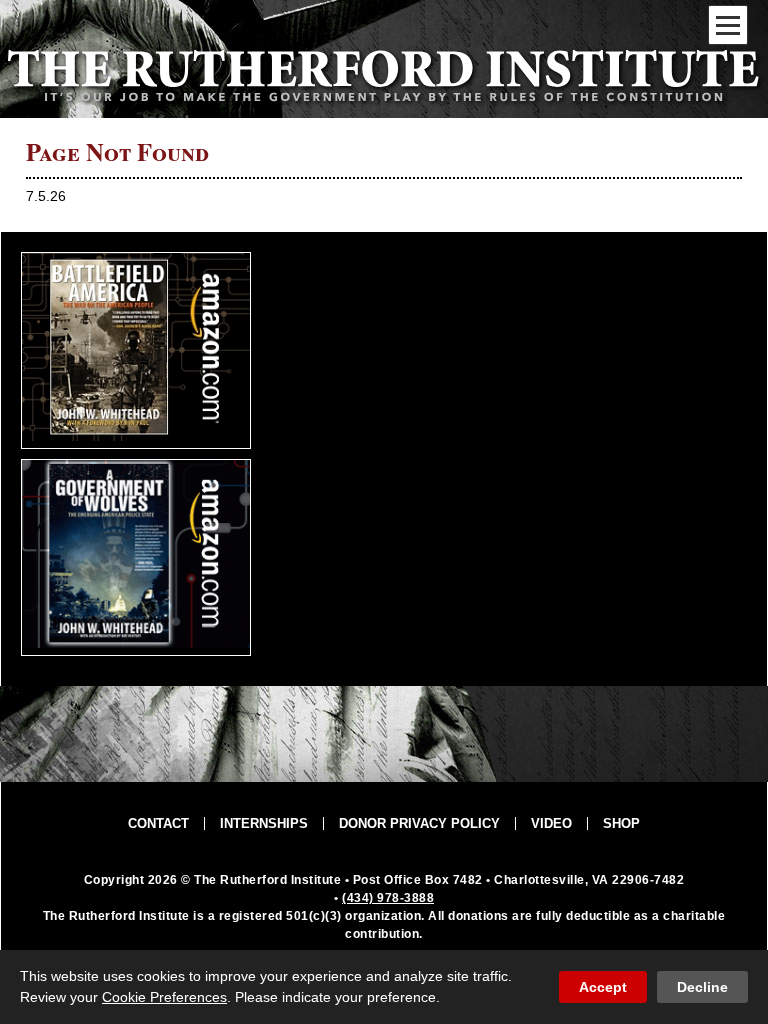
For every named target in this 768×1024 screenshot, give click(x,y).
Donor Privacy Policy (419, 823)
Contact (158, 823)
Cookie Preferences (164, 997)
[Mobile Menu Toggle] (728, 25)
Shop (621, 823)
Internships (264, 823)
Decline (702, 987)
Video (551, 823)
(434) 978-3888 (388, 898)
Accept (603, 987)
